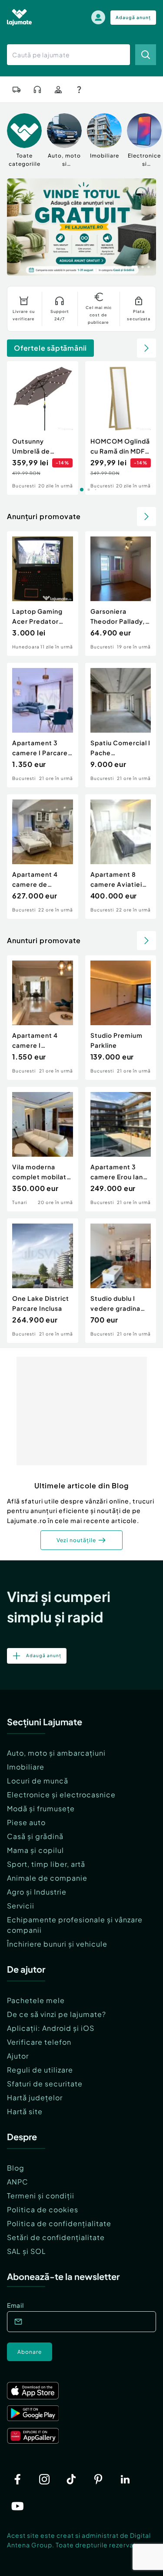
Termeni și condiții (41, 2196)
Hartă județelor (35, 2097)
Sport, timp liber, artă (46, 1864)
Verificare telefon (39, 2042)
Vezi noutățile (76, 1540)
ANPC (18, 2182)
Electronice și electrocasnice (61, 1795)
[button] (114, 266)
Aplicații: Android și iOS (51, 2028)
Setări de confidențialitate (56, 2237)
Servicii (21, 1906)
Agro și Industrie (37, 1892)
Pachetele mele (36, 2000)
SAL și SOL (27, 2251)
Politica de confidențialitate (59, 2223)
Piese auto (26, 1822)
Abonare (30, 2352)
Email (15, 2305)
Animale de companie (47, 1878)
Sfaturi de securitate (45, 2084)
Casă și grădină (35, 1836)
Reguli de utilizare (40, 2070)
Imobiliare (26, 1767)
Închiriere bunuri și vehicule (57, 1944)
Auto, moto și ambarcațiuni (56, 1753)
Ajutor (18, 2056)
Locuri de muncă (38, 1781)
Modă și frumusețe (41, 1808)
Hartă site (25, 2111)
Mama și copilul (35, 1850)
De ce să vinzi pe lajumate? (57, 2014)
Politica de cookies (43, 2209)
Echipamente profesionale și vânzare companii (75, 1925)
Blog (16, 2168)
